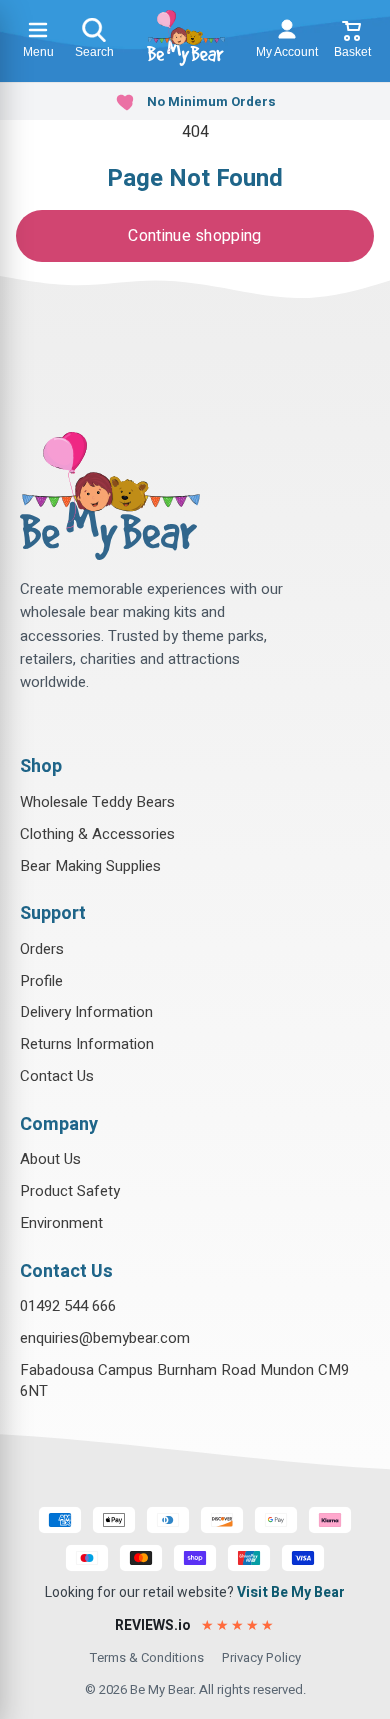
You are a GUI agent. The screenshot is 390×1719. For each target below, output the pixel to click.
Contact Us (57, 1076)
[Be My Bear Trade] (186, 38)
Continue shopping (194, 236)
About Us (50, 1159)
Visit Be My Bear (291, 1592)
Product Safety (70, 1191)
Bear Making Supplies (90, 866)
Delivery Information (86, 1012)
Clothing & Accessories (97, 834)
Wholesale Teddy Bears (97, 802)
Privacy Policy (261, 1657)
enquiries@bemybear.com (105, 1338)
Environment (61, 1223)
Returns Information (87, 1044)
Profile (41, 981)
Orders (42, 949)
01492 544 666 (68, 1306)
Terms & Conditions (147, 1657)
